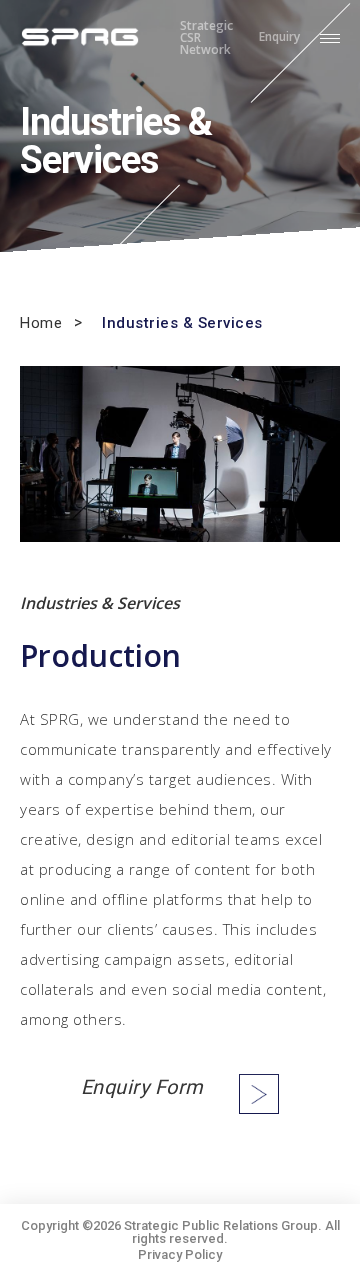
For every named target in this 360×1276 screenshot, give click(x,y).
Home (41, 323)
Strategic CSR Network (206, 38)
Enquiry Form (142, 1087)
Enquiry (279, 38)
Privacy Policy (180, 1254)
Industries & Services (182, 323)
